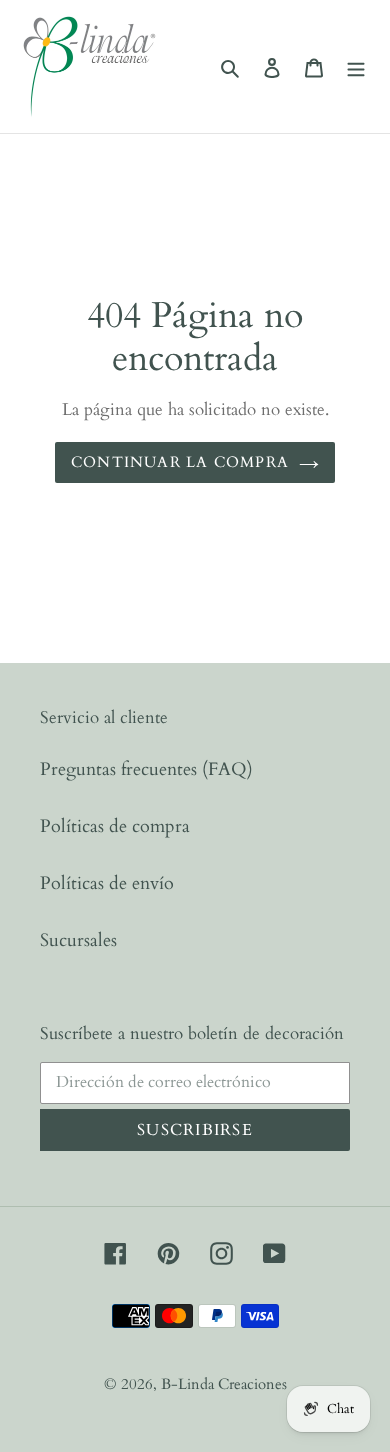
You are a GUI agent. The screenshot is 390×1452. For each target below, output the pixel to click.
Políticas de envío (107, 883)
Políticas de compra (115, 826)
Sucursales (78, 940)
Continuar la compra (180, 462)
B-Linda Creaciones (224, 1384)
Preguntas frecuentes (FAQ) (146, 769)
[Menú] (356, 66)
